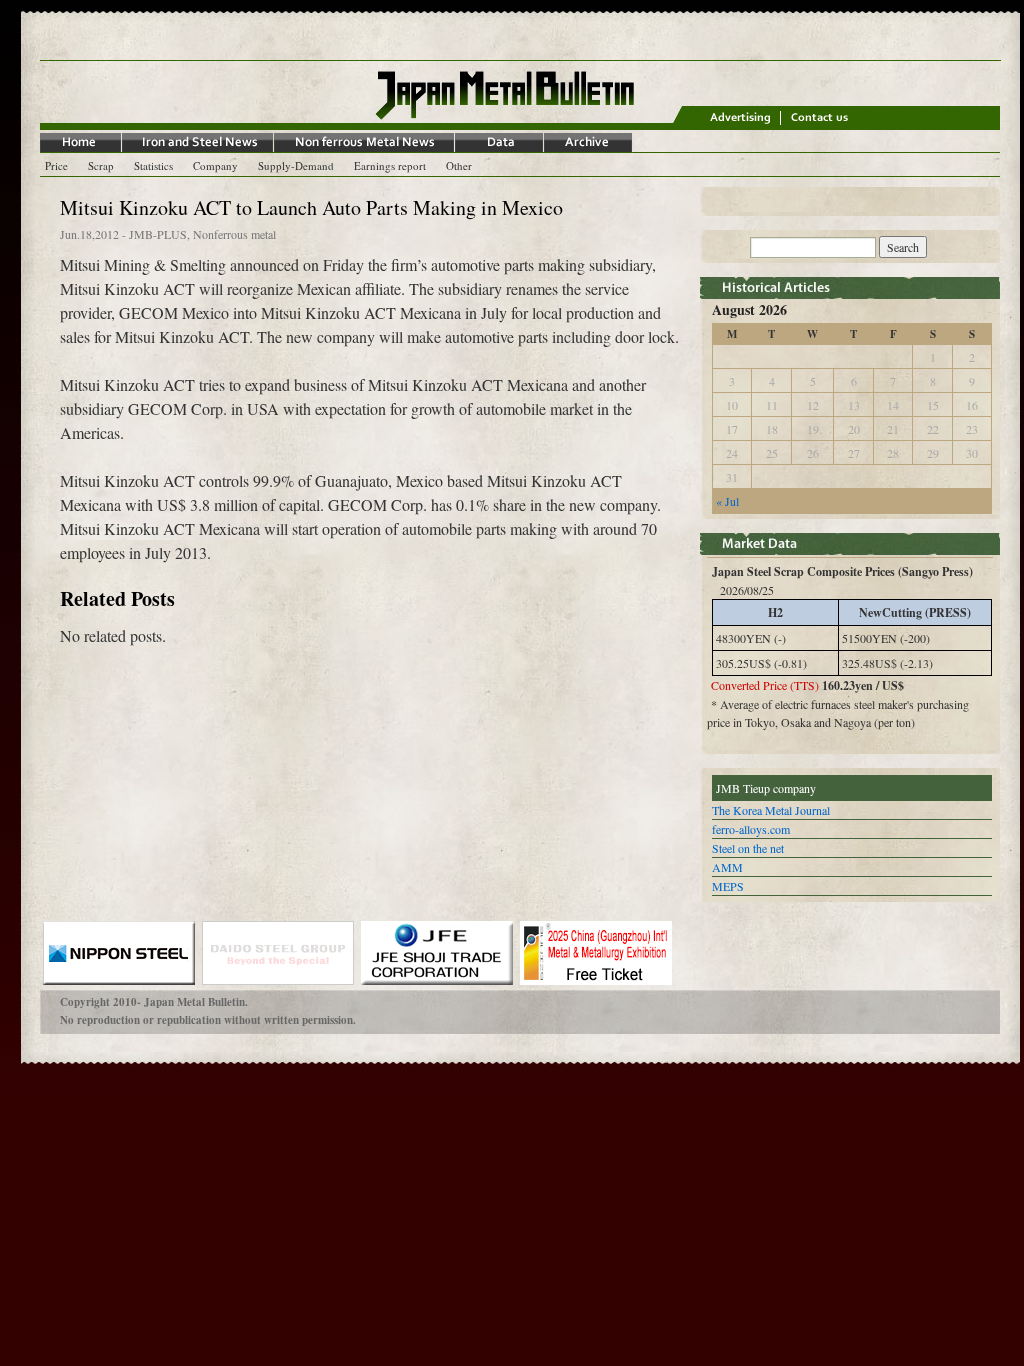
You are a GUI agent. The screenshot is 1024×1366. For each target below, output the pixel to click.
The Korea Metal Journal (771, 810)
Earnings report (390, 165)
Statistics (153, 165)
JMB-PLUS (158, 234)
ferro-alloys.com (751, 829)
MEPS (728, 886)
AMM (727, 867)
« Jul (727, 501)
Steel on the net (748, 848)
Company (215, 165)
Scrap (101, 165)
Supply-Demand (296, 165)
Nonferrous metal (234, 234)
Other (459, 165)
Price (56, 165)
